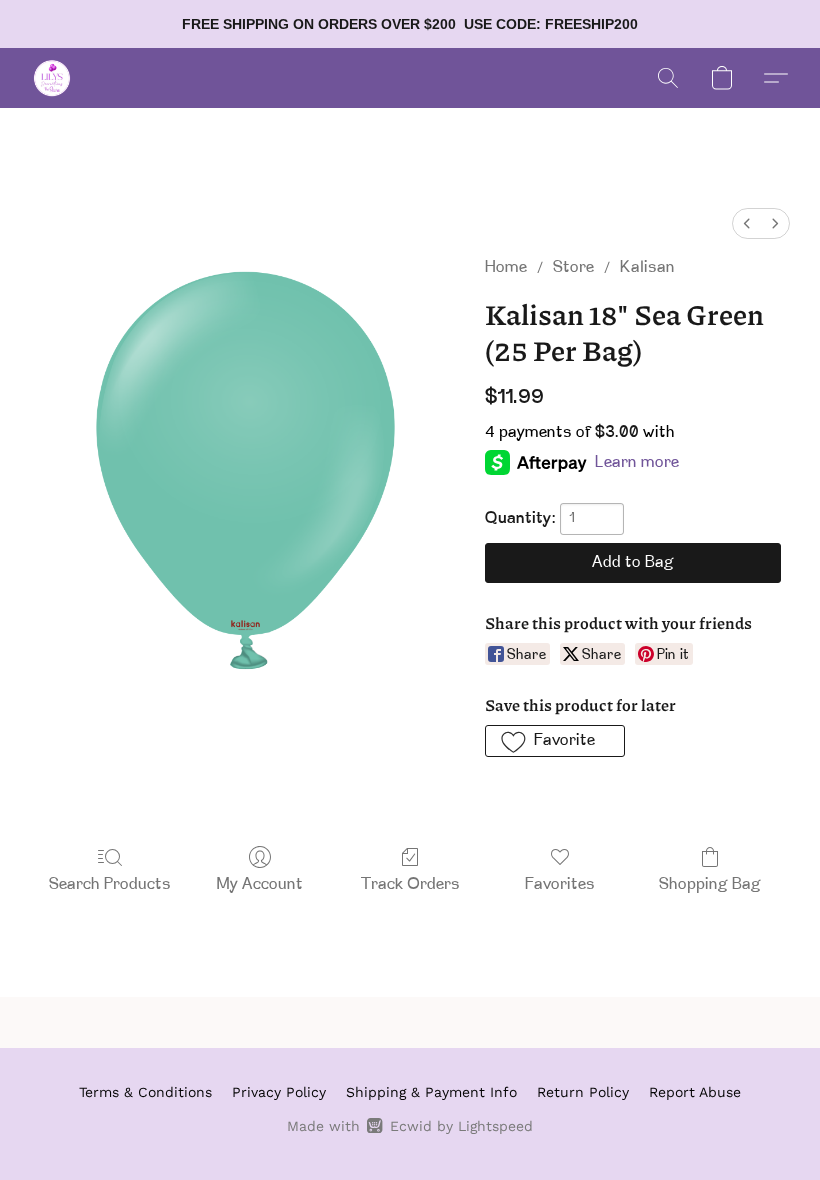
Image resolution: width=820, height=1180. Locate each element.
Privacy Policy (279, 1092)
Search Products (110, 885)
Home (506, 268)
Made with (409, 1126)
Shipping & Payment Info (431, 1092)
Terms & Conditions (145, 1092)
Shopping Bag (710, 885)
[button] (52, 78)
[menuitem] (747, 223)
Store (573, 268)
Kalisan (647, 268)
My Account (260, 885)
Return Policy (583, 1092)
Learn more (637, 463)
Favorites (560, 885)
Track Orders (410, 885)
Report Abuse (695, 1092)
